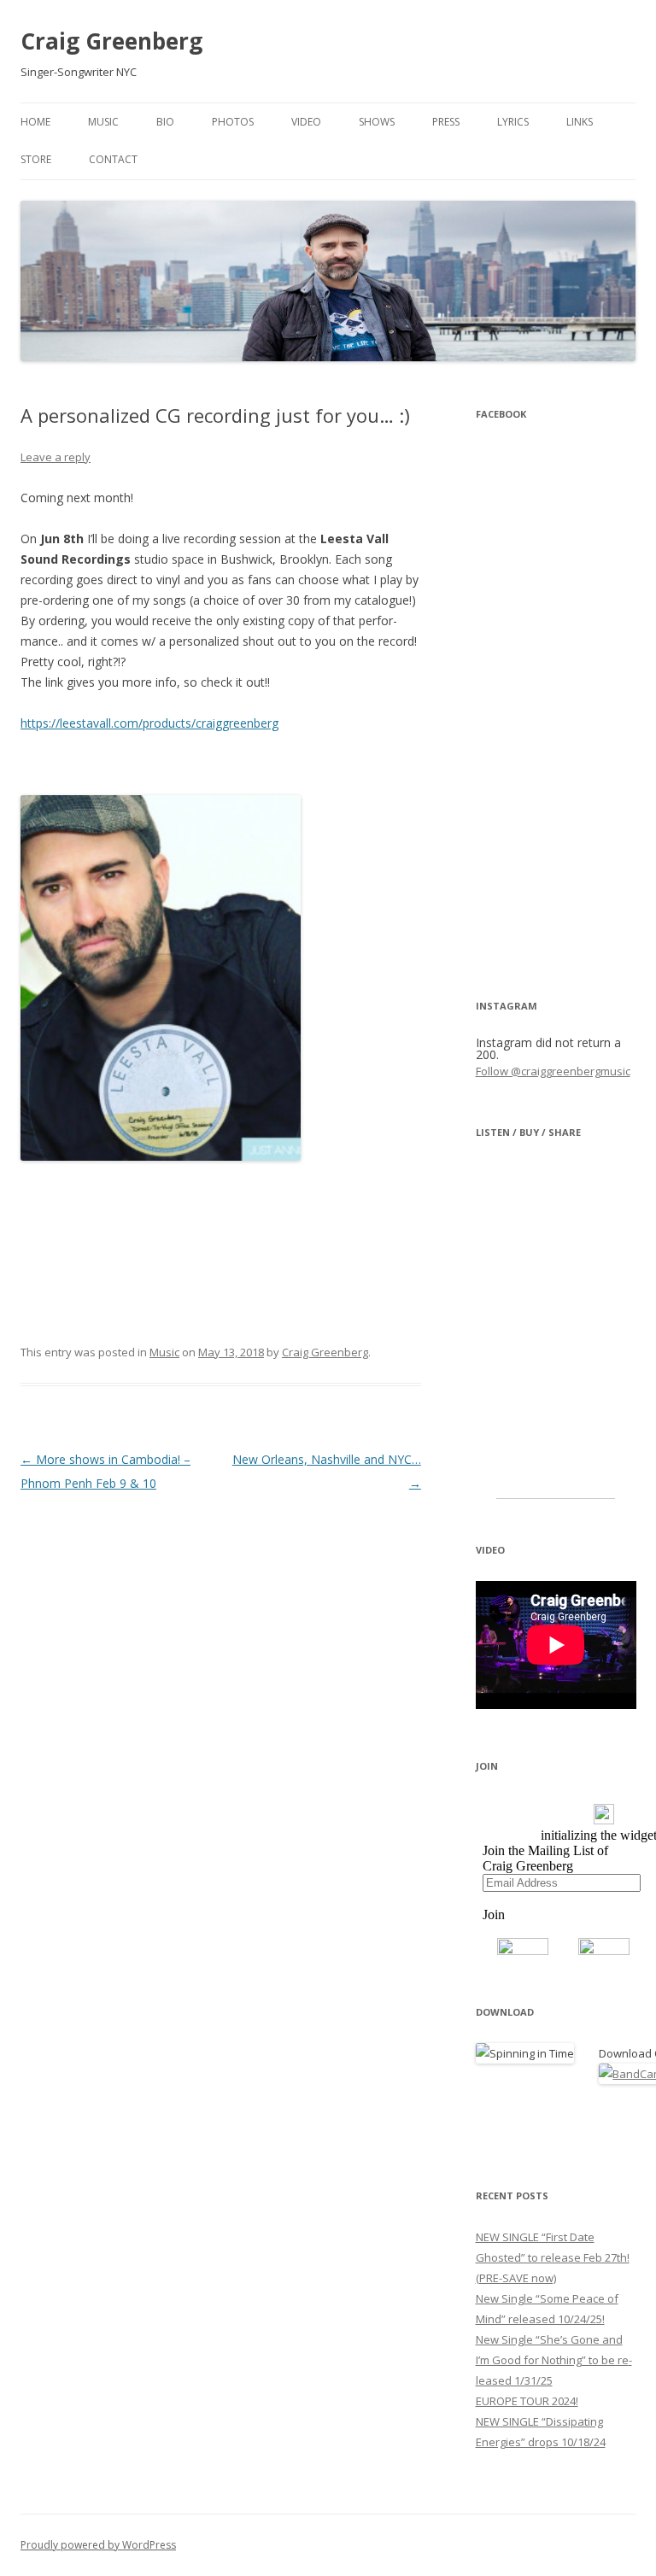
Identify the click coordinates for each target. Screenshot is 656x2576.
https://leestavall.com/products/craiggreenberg (149, 723)
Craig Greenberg (111, 41)
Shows (377, 122)
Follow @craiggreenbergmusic (553, 1071)
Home (35, 122)
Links (580, 122)
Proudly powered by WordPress (98, 2545)
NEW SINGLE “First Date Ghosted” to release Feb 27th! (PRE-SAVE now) (553, 2257)
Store (36, 159)
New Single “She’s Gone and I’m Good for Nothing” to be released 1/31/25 (554, 2360)
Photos (233, 122)
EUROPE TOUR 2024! (527, 2401)
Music (103, 122)
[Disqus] (221, 1709)
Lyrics (513, 122)
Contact (113, 159)
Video (306, 122)
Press (446, 122)
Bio (165, 122)
